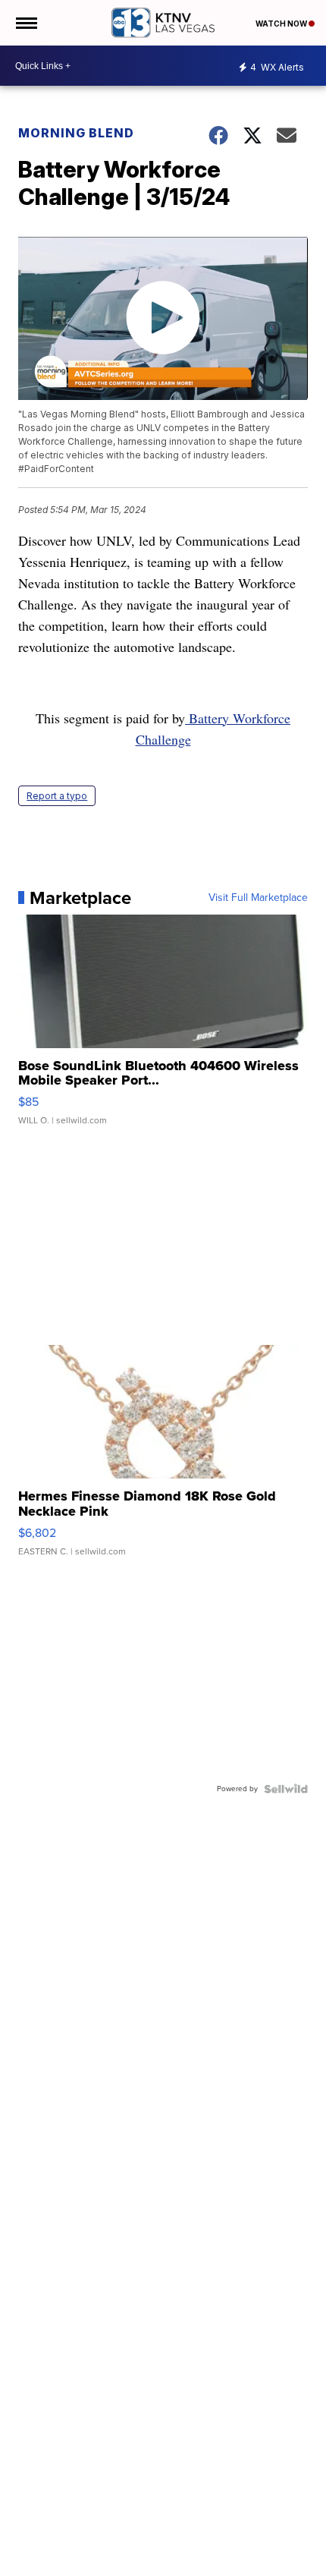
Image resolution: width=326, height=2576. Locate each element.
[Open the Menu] (25, 23)
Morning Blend (76, 133)
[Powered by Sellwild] (286, 1789)
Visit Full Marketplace (258, 898)
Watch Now (282, 24)
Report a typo (57, 796)
